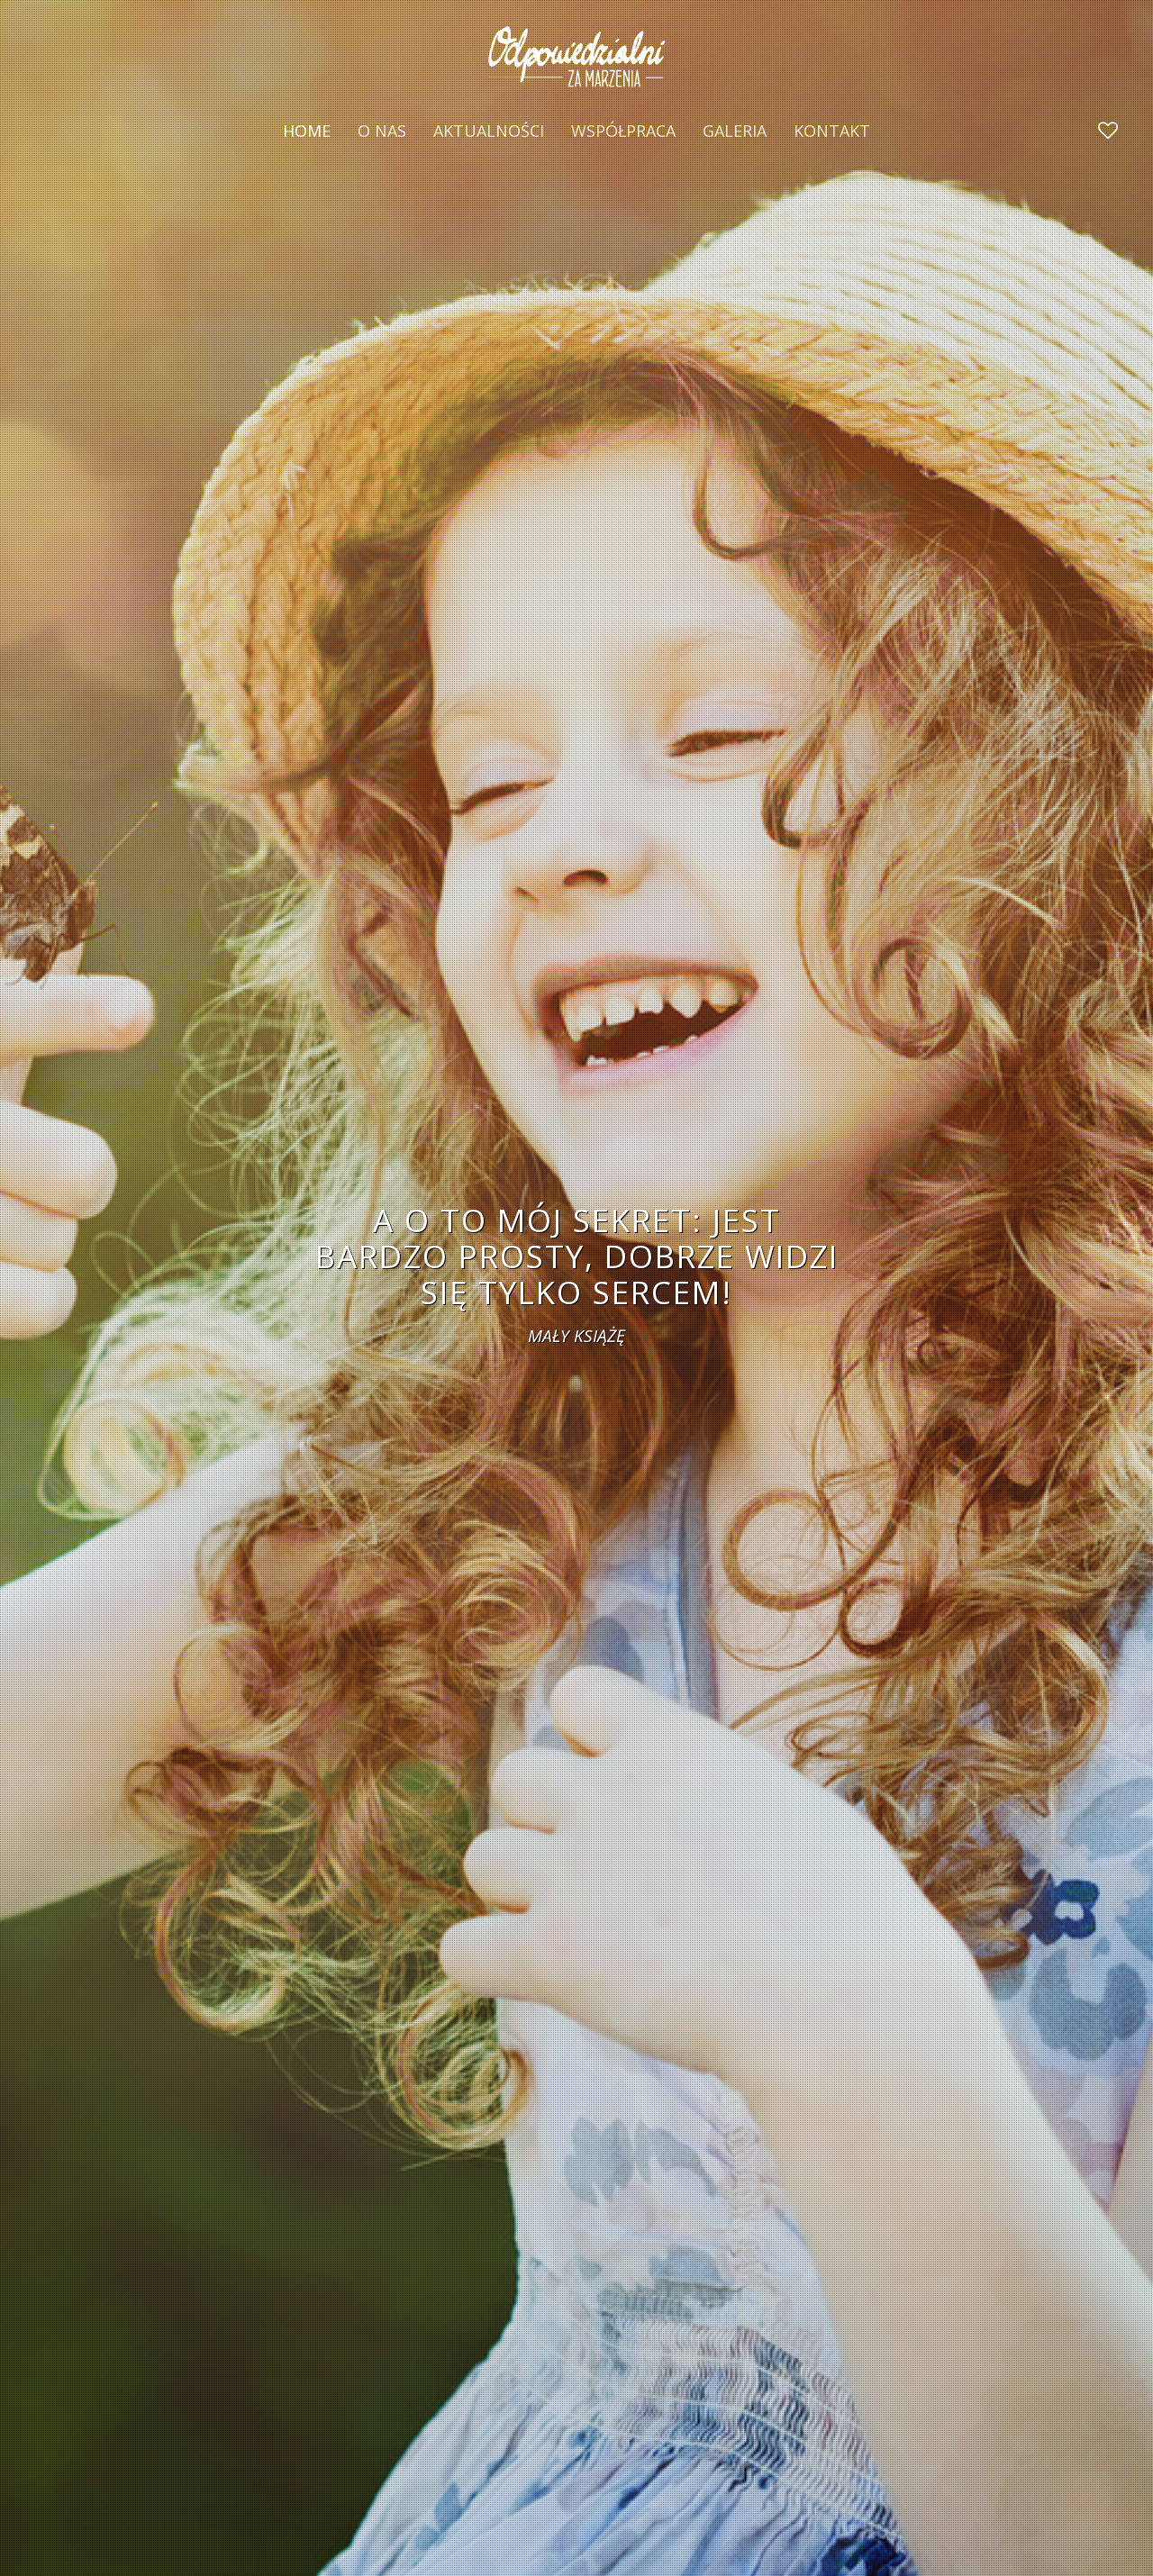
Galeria (735, 131)
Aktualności (489, 131)
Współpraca (623, 131)
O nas (382, 131)
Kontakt (832, 131)
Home (307, 131)
